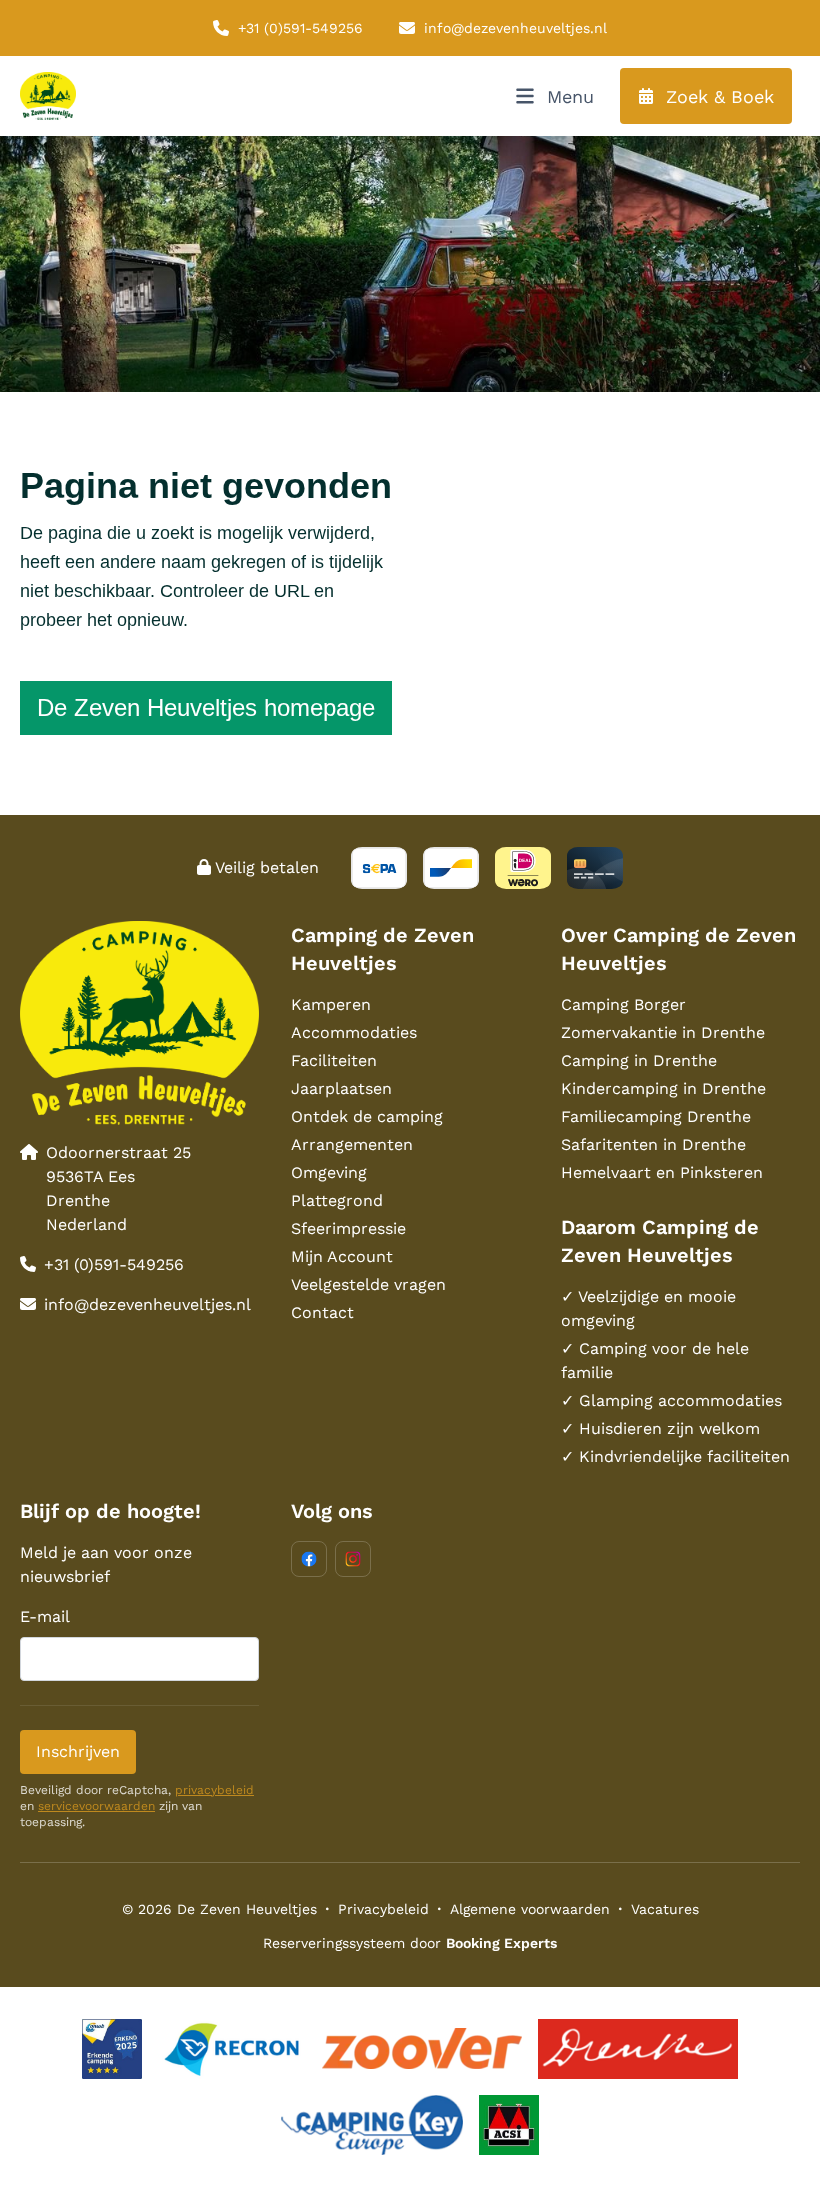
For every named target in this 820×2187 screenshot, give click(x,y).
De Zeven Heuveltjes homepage (206, 707)
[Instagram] (353, 1559)
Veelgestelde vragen (368, 1284)
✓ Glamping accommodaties (671, 1400)
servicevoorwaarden (96, 1806)
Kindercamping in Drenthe (663, 1088)
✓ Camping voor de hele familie (655, 1360)
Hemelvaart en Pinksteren (662, 1172)
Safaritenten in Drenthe (653, 1144)
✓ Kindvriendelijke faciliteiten (675, 1456)
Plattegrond (337, 1200)
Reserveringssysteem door (410, 1943)
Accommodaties (354, 1032)
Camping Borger (623, 1004)
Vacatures (665, 1909)
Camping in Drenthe (639, 1060)
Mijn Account (342, 1256)
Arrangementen (352, 1144)
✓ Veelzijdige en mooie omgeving (648, 1308)
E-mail (45, 1616)
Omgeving (329, 1172)
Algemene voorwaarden (530, 1909)
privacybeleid (214, 1790)
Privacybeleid (383, 1909)
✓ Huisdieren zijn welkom (660, 1428)
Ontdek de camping (367, 1116)
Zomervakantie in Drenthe (663, 1032)
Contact (322, 1312)
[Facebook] (309, 1559)
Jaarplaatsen (341, 1088)
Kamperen (331, 1004)
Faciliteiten (334, 1060)
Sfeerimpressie (348, 1228)
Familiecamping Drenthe (656, 1116)
